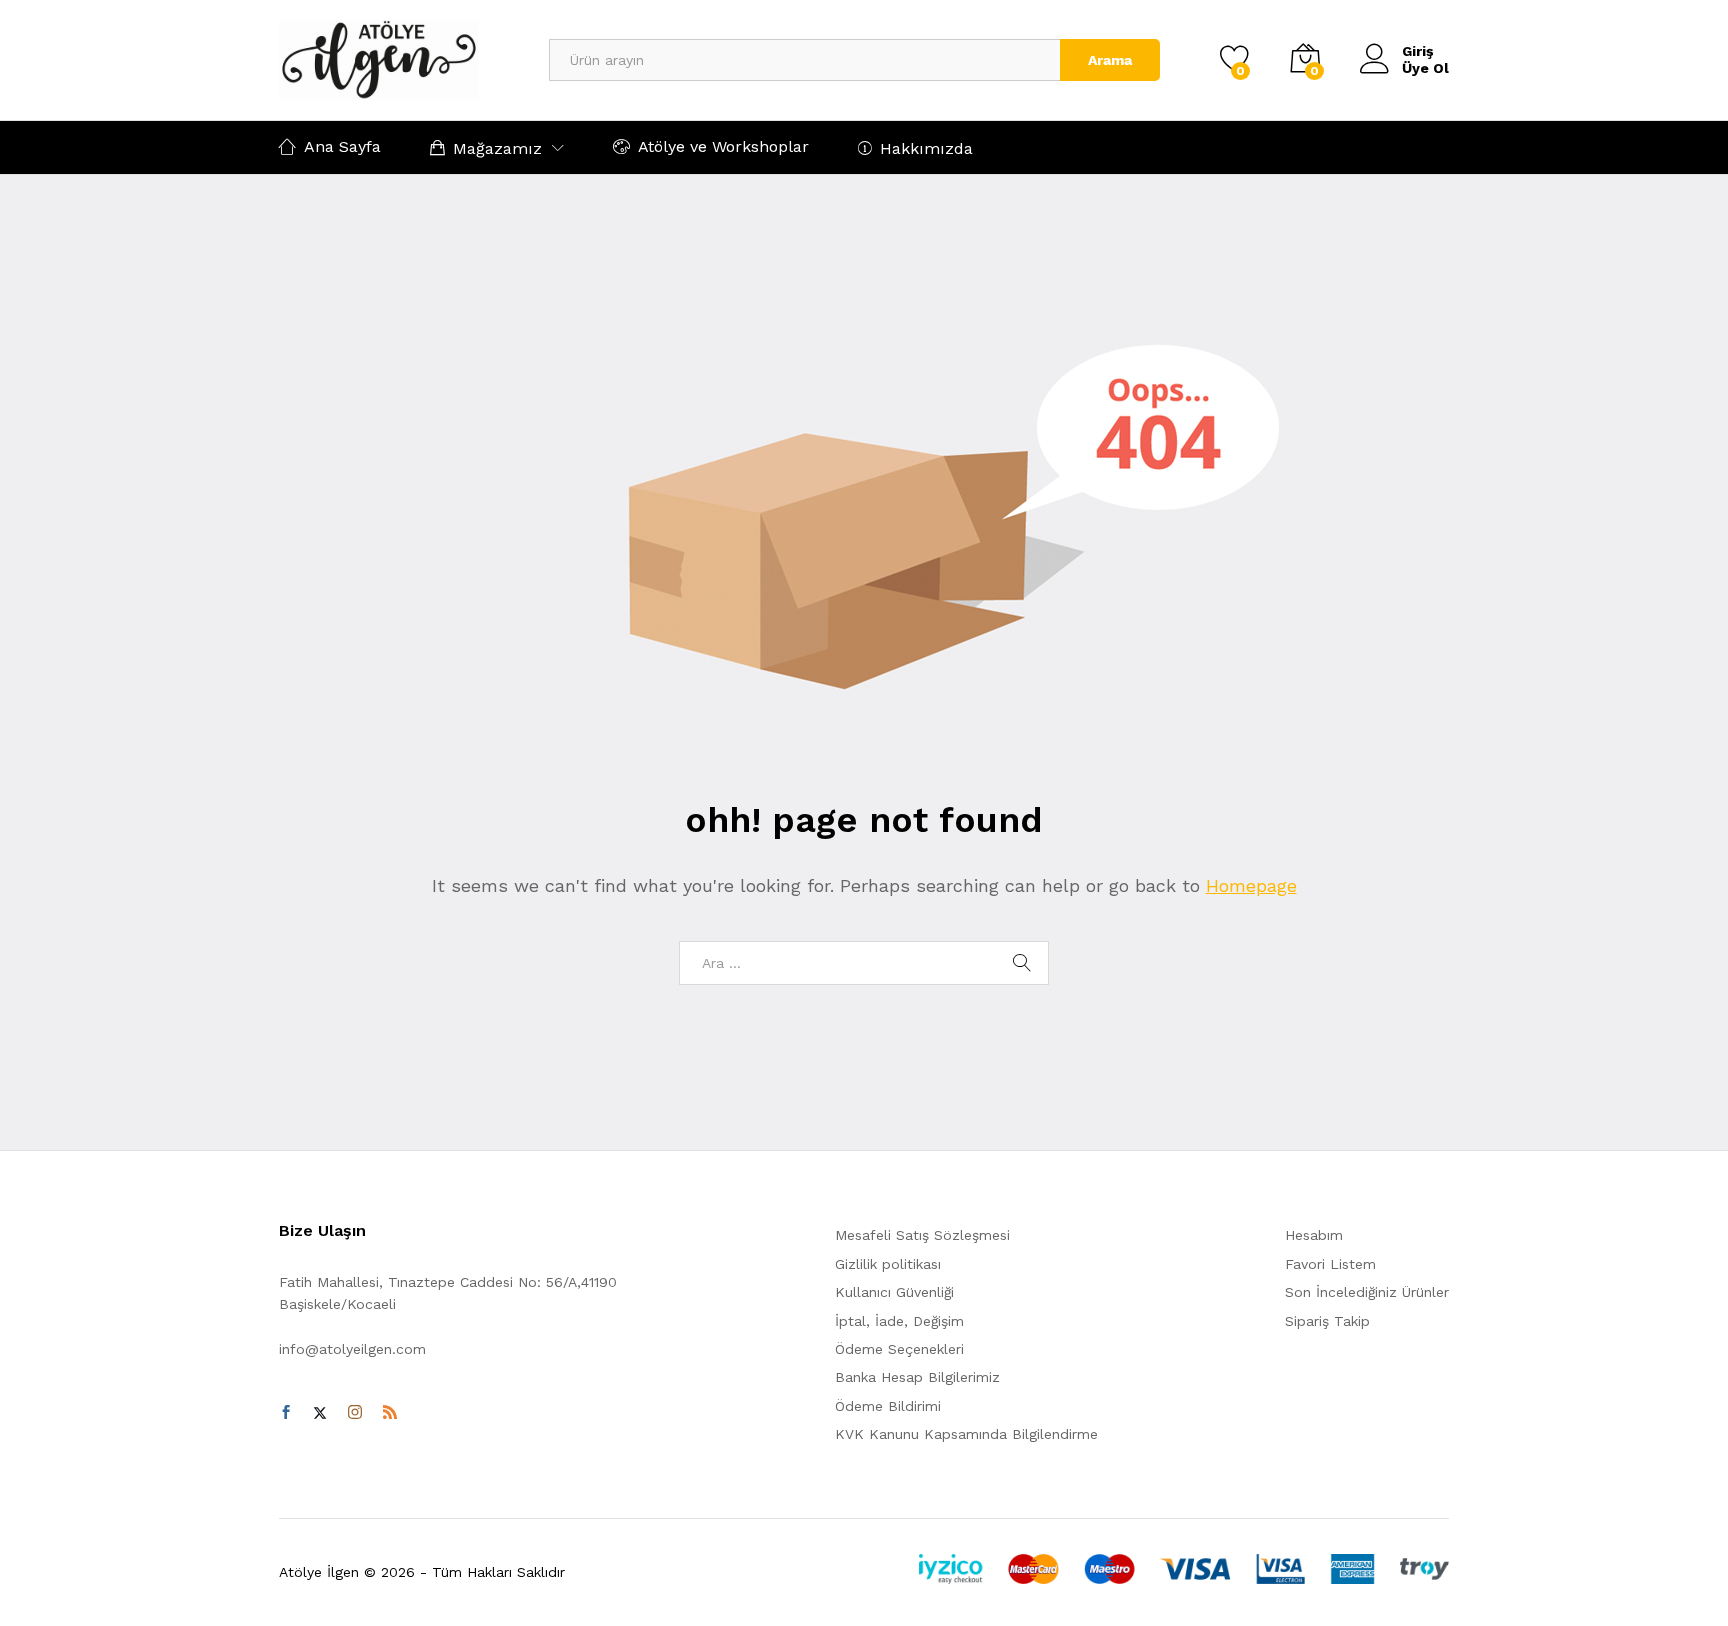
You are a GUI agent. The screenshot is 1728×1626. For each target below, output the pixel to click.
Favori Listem (1330, 1264)
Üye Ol (1425, 68)
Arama (1110, 60)
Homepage (1251, 885)
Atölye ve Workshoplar (723, 146)
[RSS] (390, 1413)
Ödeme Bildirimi (888, 1406)
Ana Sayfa (342, 146)
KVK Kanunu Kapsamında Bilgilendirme (966, 1434)
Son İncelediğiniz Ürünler (1367, 1292)
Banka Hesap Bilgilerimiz (917, 1377)
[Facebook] (286, 1413)
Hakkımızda (926, 148)
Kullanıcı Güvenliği (894, 1292)
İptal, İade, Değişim (899, 1321)
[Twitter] (320, 1413)
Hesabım (1314, 1235)
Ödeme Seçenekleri (899, 1349)
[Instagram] (355, 1413)
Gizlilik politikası (888, 1264)
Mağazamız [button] (497, 148)
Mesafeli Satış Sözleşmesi (922, 1235)
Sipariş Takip (1327, 1321)
